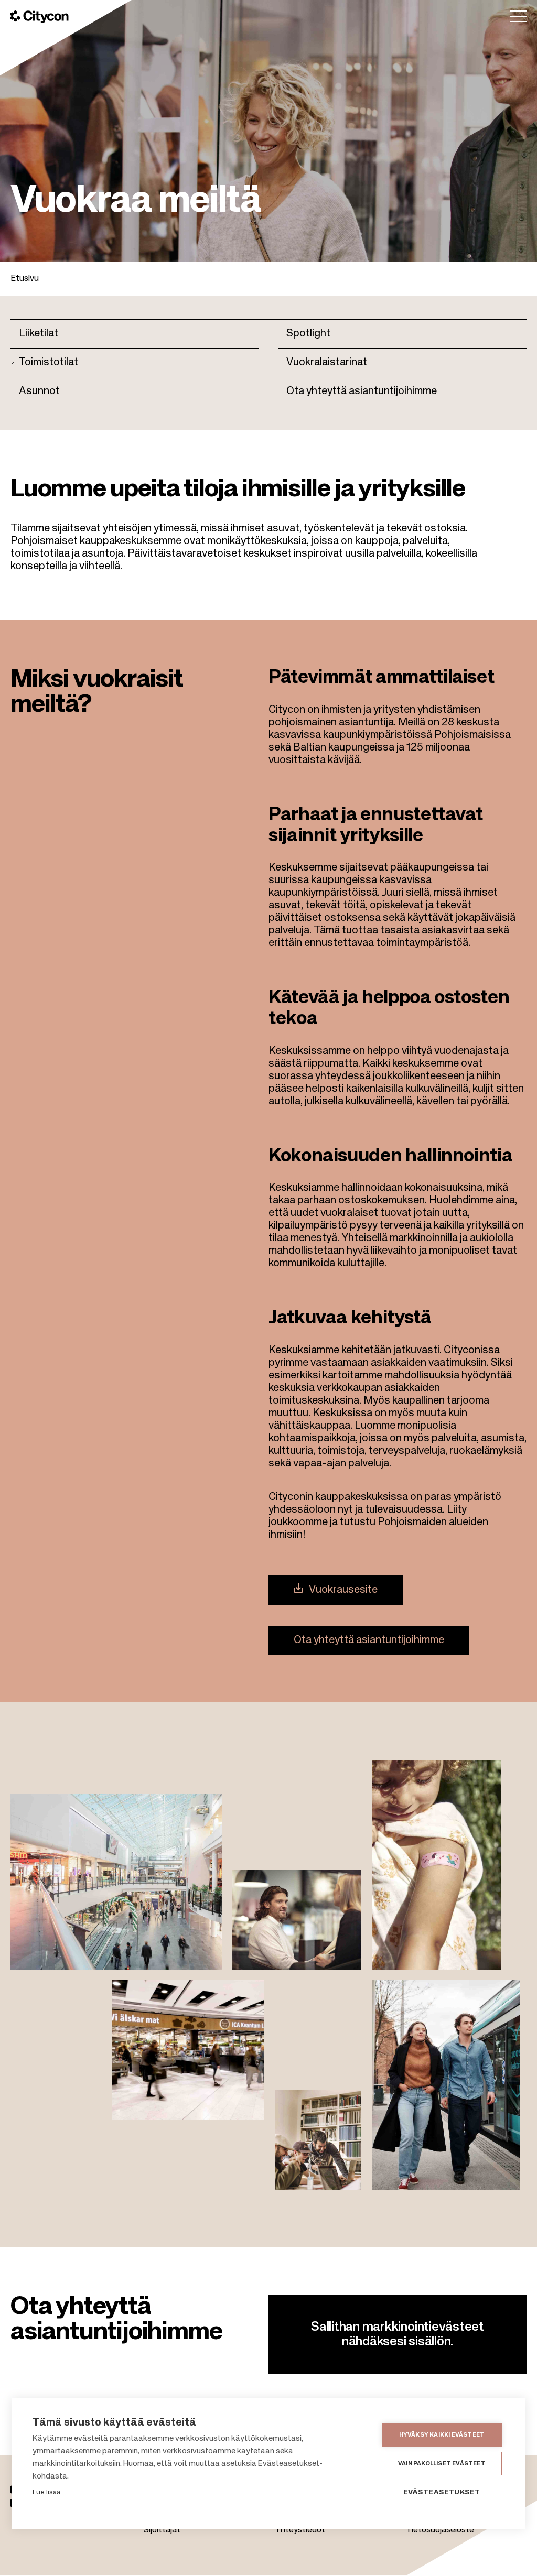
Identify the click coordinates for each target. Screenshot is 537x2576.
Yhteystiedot (300, 2530)
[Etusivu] (40, 17)
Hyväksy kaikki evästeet (442, 2435)
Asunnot (39, 392)
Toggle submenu (15, 361)
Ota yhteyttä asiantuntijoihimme (362, 392)
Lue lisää (46, 2492)
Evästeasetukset (442, 2492)
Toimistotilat (49, 363)
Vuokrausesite (343, 1590)
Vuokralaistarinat (327, 363)
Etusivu (25, 279)
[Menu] (518, 16)
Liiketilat (39, 334)
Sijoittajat (162, 2530)
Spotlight (308, 334)
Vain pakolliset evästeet (442, 2464)
